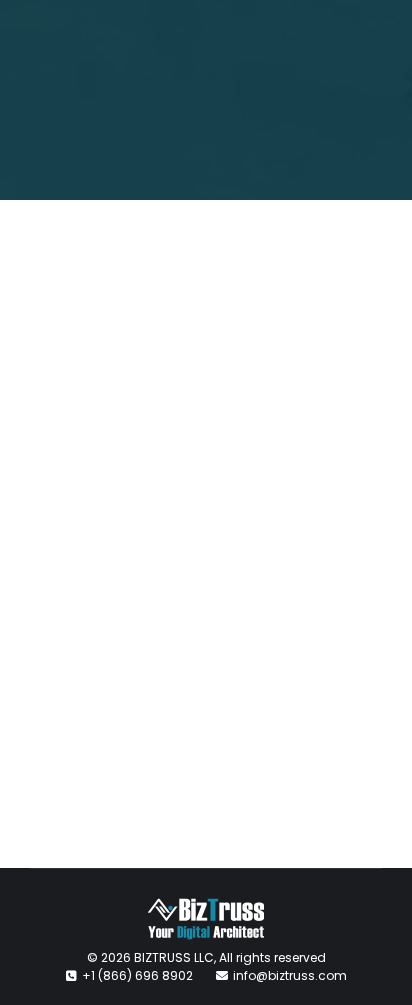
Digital (81, 612)
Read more (115, 737)
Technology (151, 612)
